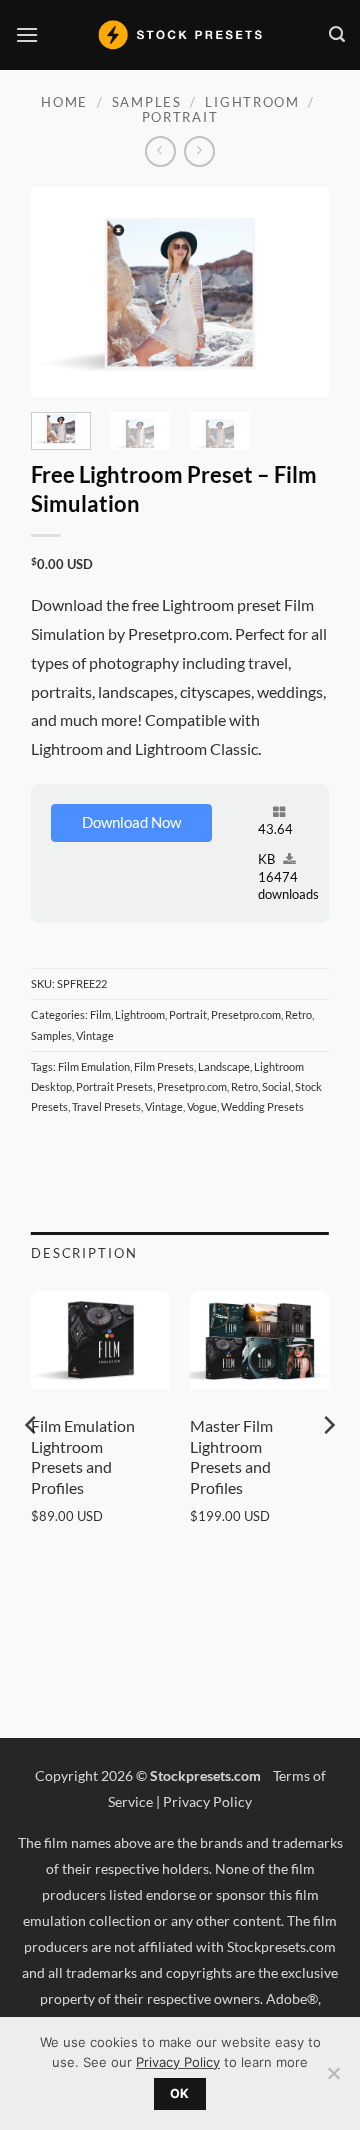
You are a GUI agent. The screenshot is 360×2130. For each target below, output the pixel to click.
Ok (180, 2093)
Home (64, 102)
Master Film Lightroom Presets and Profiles (231, 1456)
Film (100, 1014)
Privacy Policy (207, 1801)
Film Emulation (94, 1066)
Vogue (202, 1106)
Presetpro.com (246, 1014)
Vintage (95, 1035)
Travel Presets (106, 1106)
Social (276, 1086)
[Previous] (62, 292)
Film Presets (164, 1066)
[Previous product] (199, 151)
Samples (147, 102)
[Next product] (160, 151)
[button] (27, 34)
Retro (298, 1014)
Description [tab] (84, 1253)
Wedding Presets (262, 1106)
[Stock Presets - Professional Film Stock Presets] (180, 35)
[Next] (298, 292)
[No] (333, 2079)
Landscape (224, 1066)
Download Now (131, 822)
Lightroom (252, 102)
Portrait (180, 117)
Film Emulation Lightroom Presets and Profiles (83, 1456)
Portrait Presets (114, 1086)
